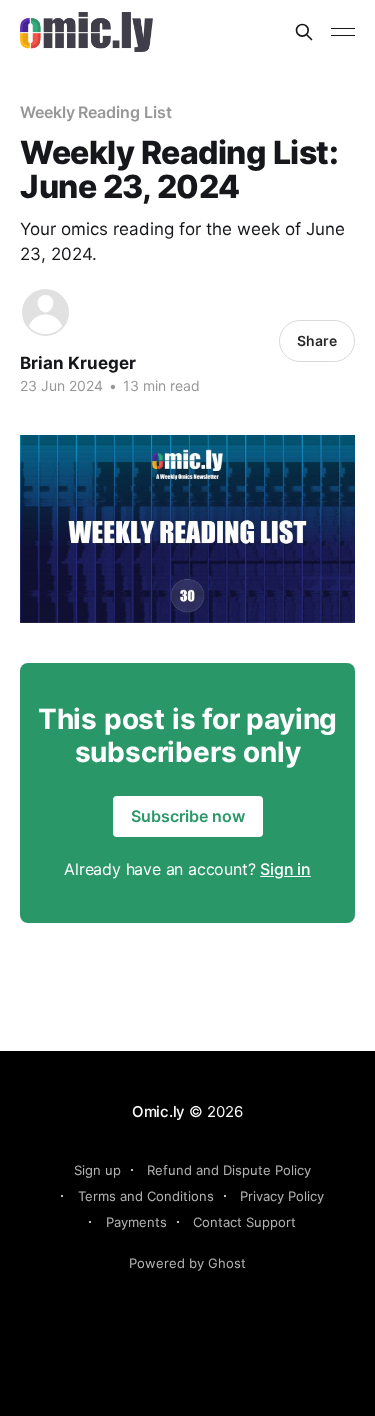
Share (317, 340)
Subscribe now (188, 816)
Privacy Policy (282, 1196)
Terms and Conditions (146, 1196)
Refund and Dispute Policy (229, 1170)
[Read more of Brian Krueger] (45, 312)
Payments (136, 1222)
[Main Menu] (343, 32)
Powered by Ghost (187, 1263)
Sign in (285, 869)
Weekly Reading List (95, 112)
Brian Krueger (78, 363)
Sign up (97, 1170)
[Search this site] (304, 32)
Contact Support (244, 1222)
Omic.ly (158, 1111)
